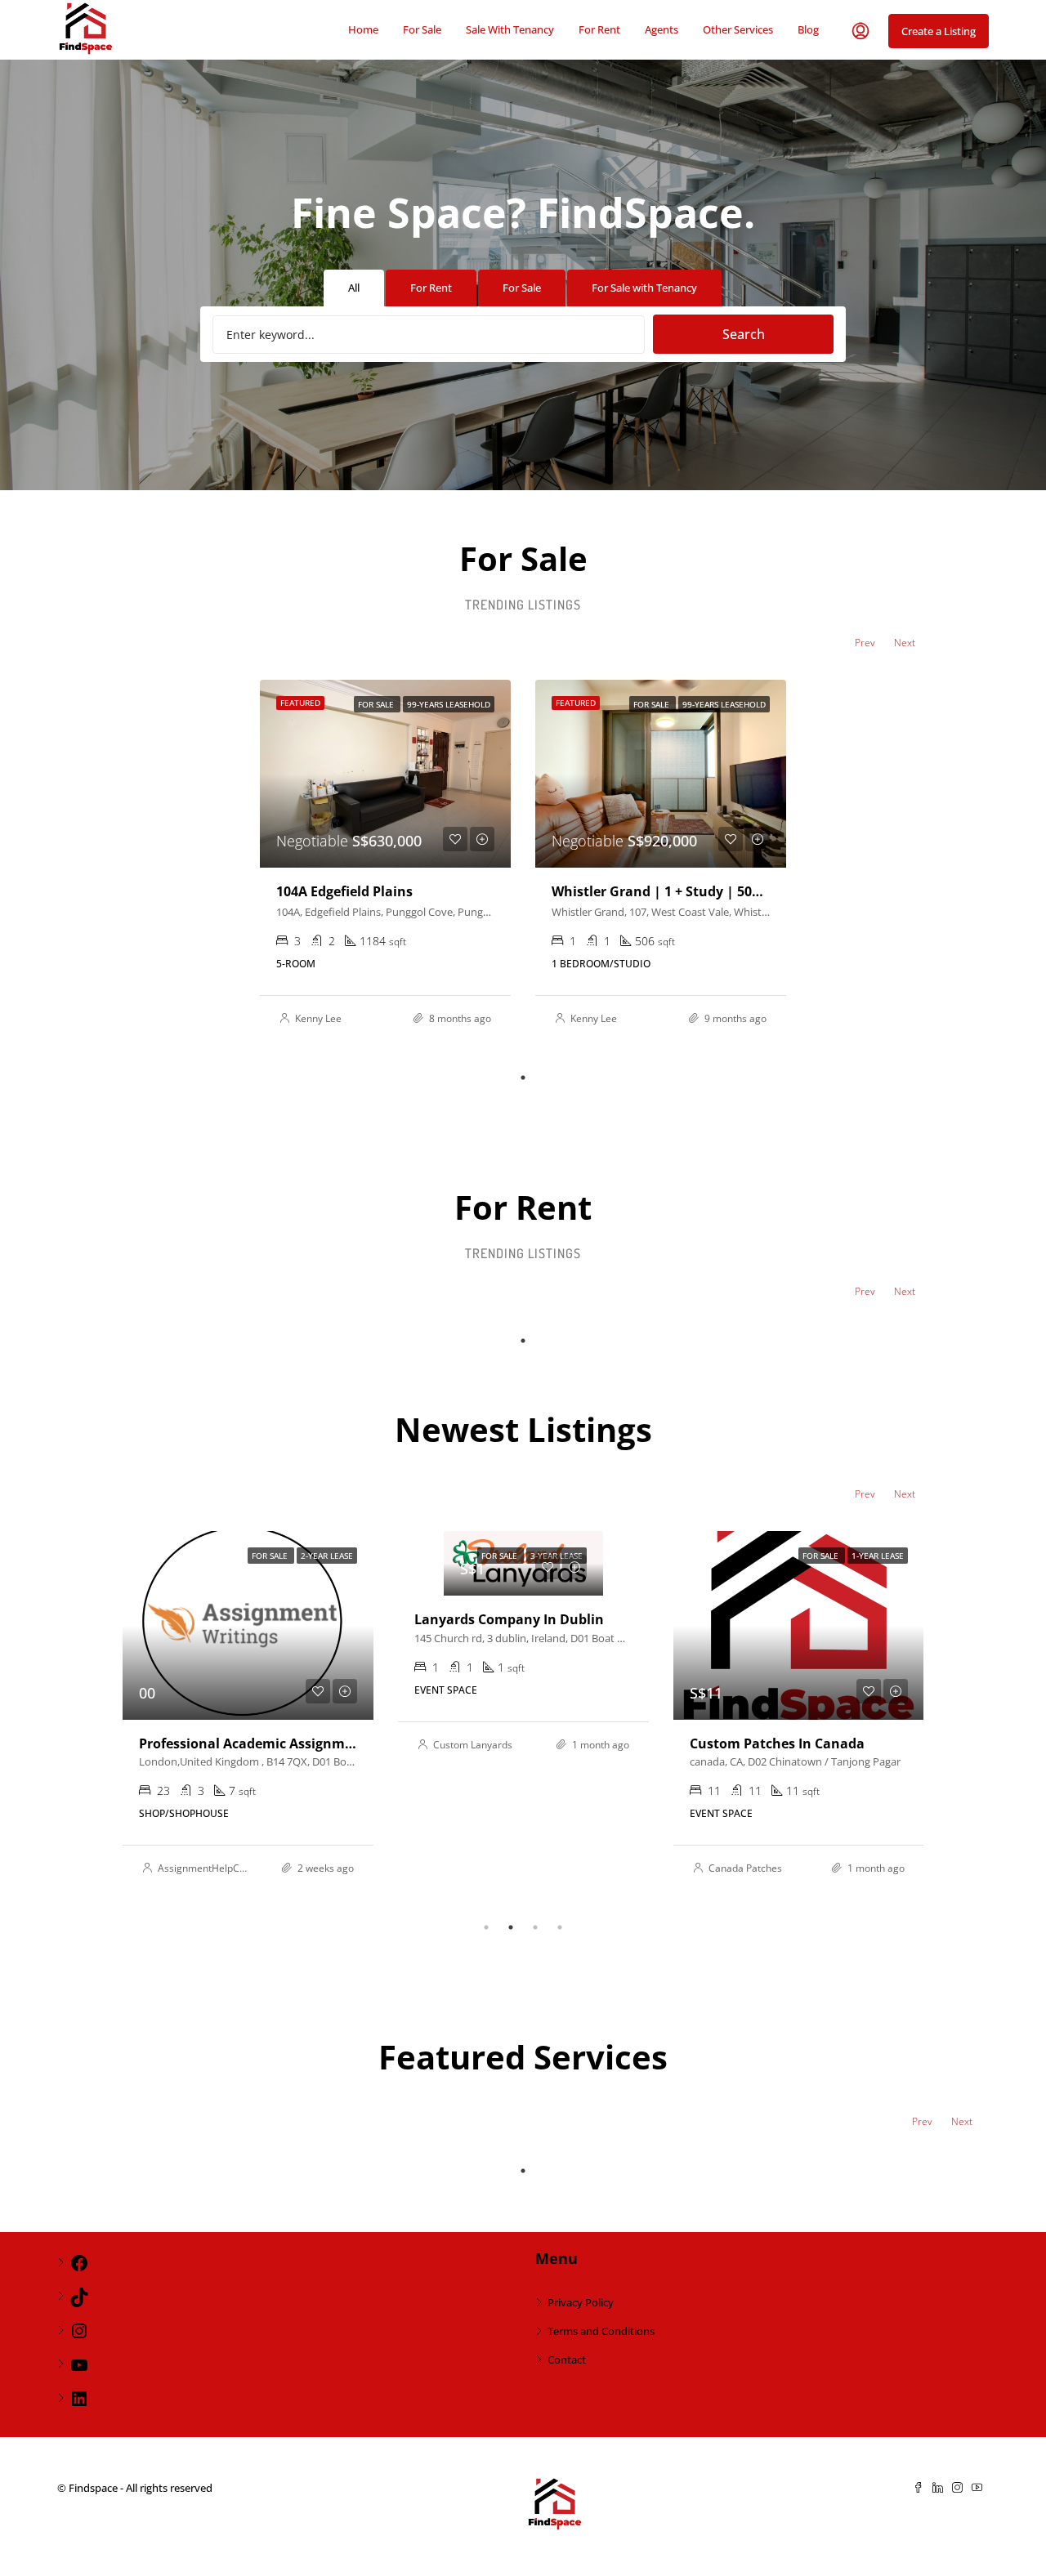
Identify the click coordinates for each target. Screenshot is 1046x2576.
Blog (808, 29)
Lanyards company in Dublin (509, 1619)
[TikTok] (73, 2296)
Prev (865, 643)
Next (905, 643)
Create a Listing (939, 31)
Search (744, 334)
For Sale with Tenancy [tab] (644, 288)
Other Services (738, 29)
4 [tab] (560, 1927)
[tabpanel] (385, 860)
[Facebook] (73, 2262)
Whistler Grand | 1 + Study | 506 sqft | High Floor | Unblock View (762, 891)
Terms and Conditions (601, 2331)
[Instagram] (73, 2330)
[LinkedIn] (73, 2398)
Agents (662, 29)
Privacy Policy (581, 2302)
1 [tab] (523, 1078)
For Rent (599, 29)
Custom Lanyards (473, 1745)
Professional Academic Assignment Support (281, 1743)
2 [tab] (511, 1927)
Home (363, 29)
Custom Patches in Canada (777, 1743)
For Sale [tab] (522, 288)
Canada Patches (745, 1868)
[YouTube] (73, 2364)
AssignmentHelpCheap (210, 1868)
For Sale (422, 29)
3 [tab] (535, 1927)
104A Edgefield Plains (344, 891)
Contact (567, 2359)
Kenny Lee (318, 1018)
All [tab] (354, 288)
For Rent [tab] (431, 288)
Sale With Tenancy (510, 29)
